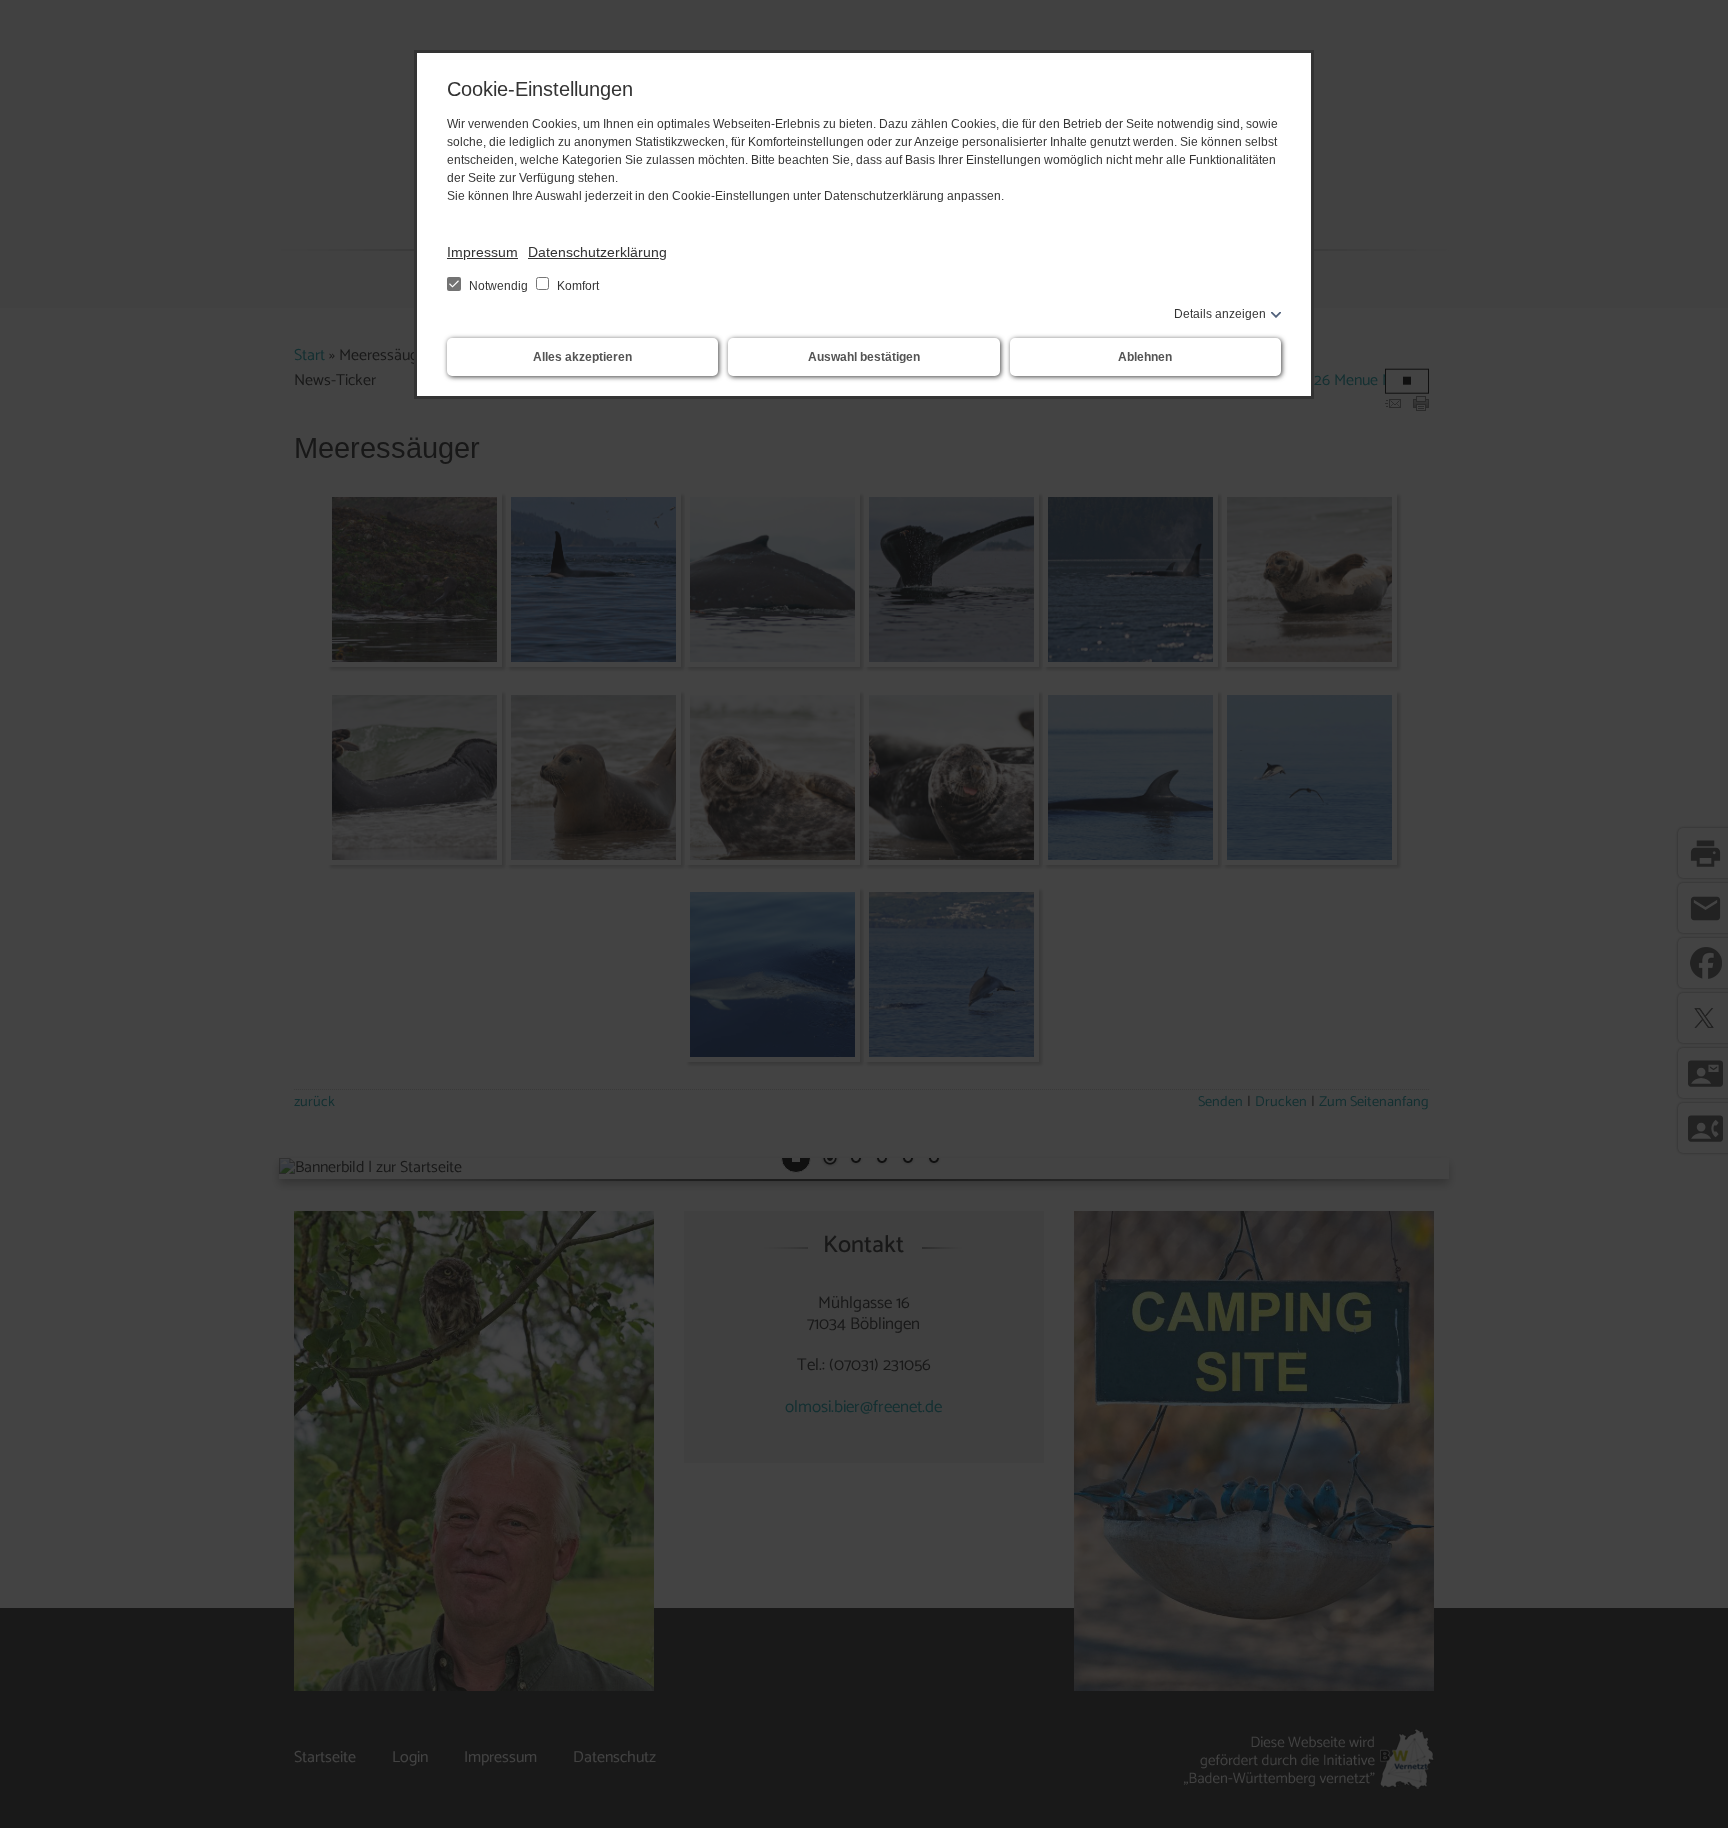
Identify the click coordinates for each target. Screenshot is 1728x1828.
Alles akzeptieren (582, 357)
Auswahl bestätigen (864, 357)
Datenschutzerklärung (597, 252)
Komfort (576, 286)
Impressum (482, 252)
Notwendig (498, 286)
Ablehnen (1145, 357)
